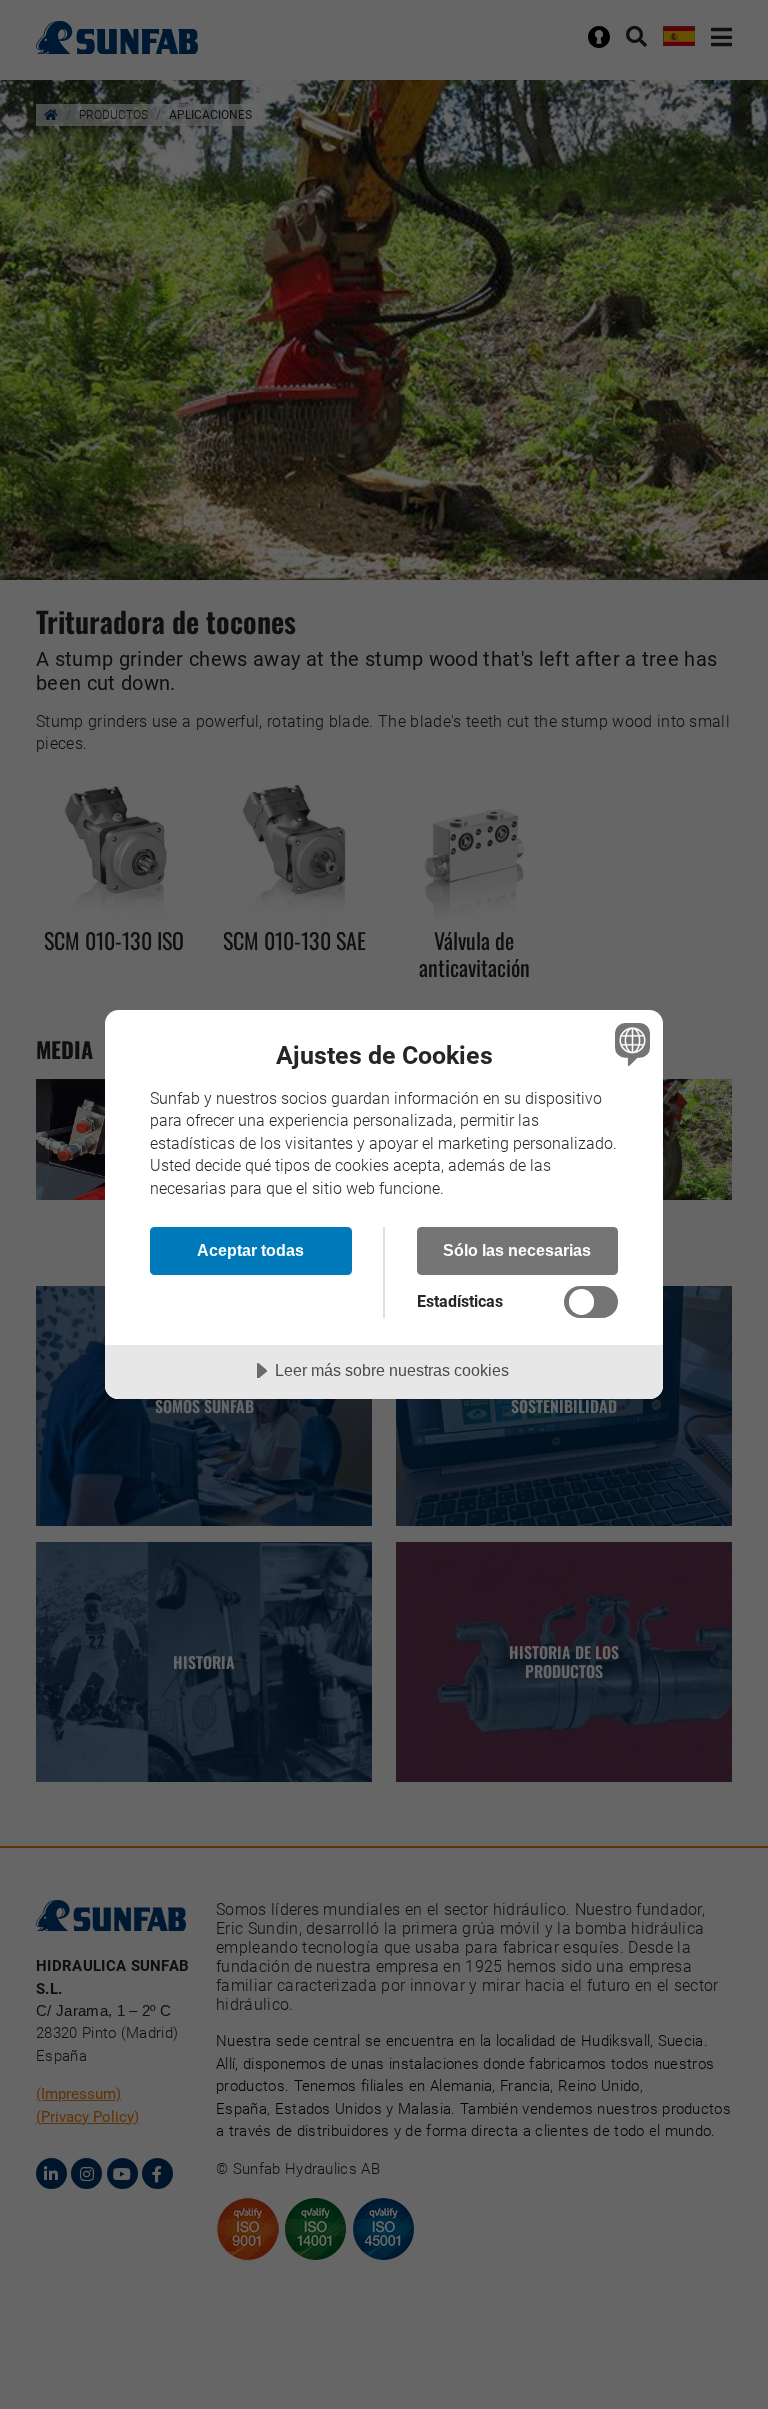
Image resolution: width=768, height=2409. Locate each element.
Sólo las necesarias (517, 1250)
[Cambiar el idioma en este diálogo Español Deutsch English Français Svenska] (630, 1044)
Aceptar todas (250, 1250)
